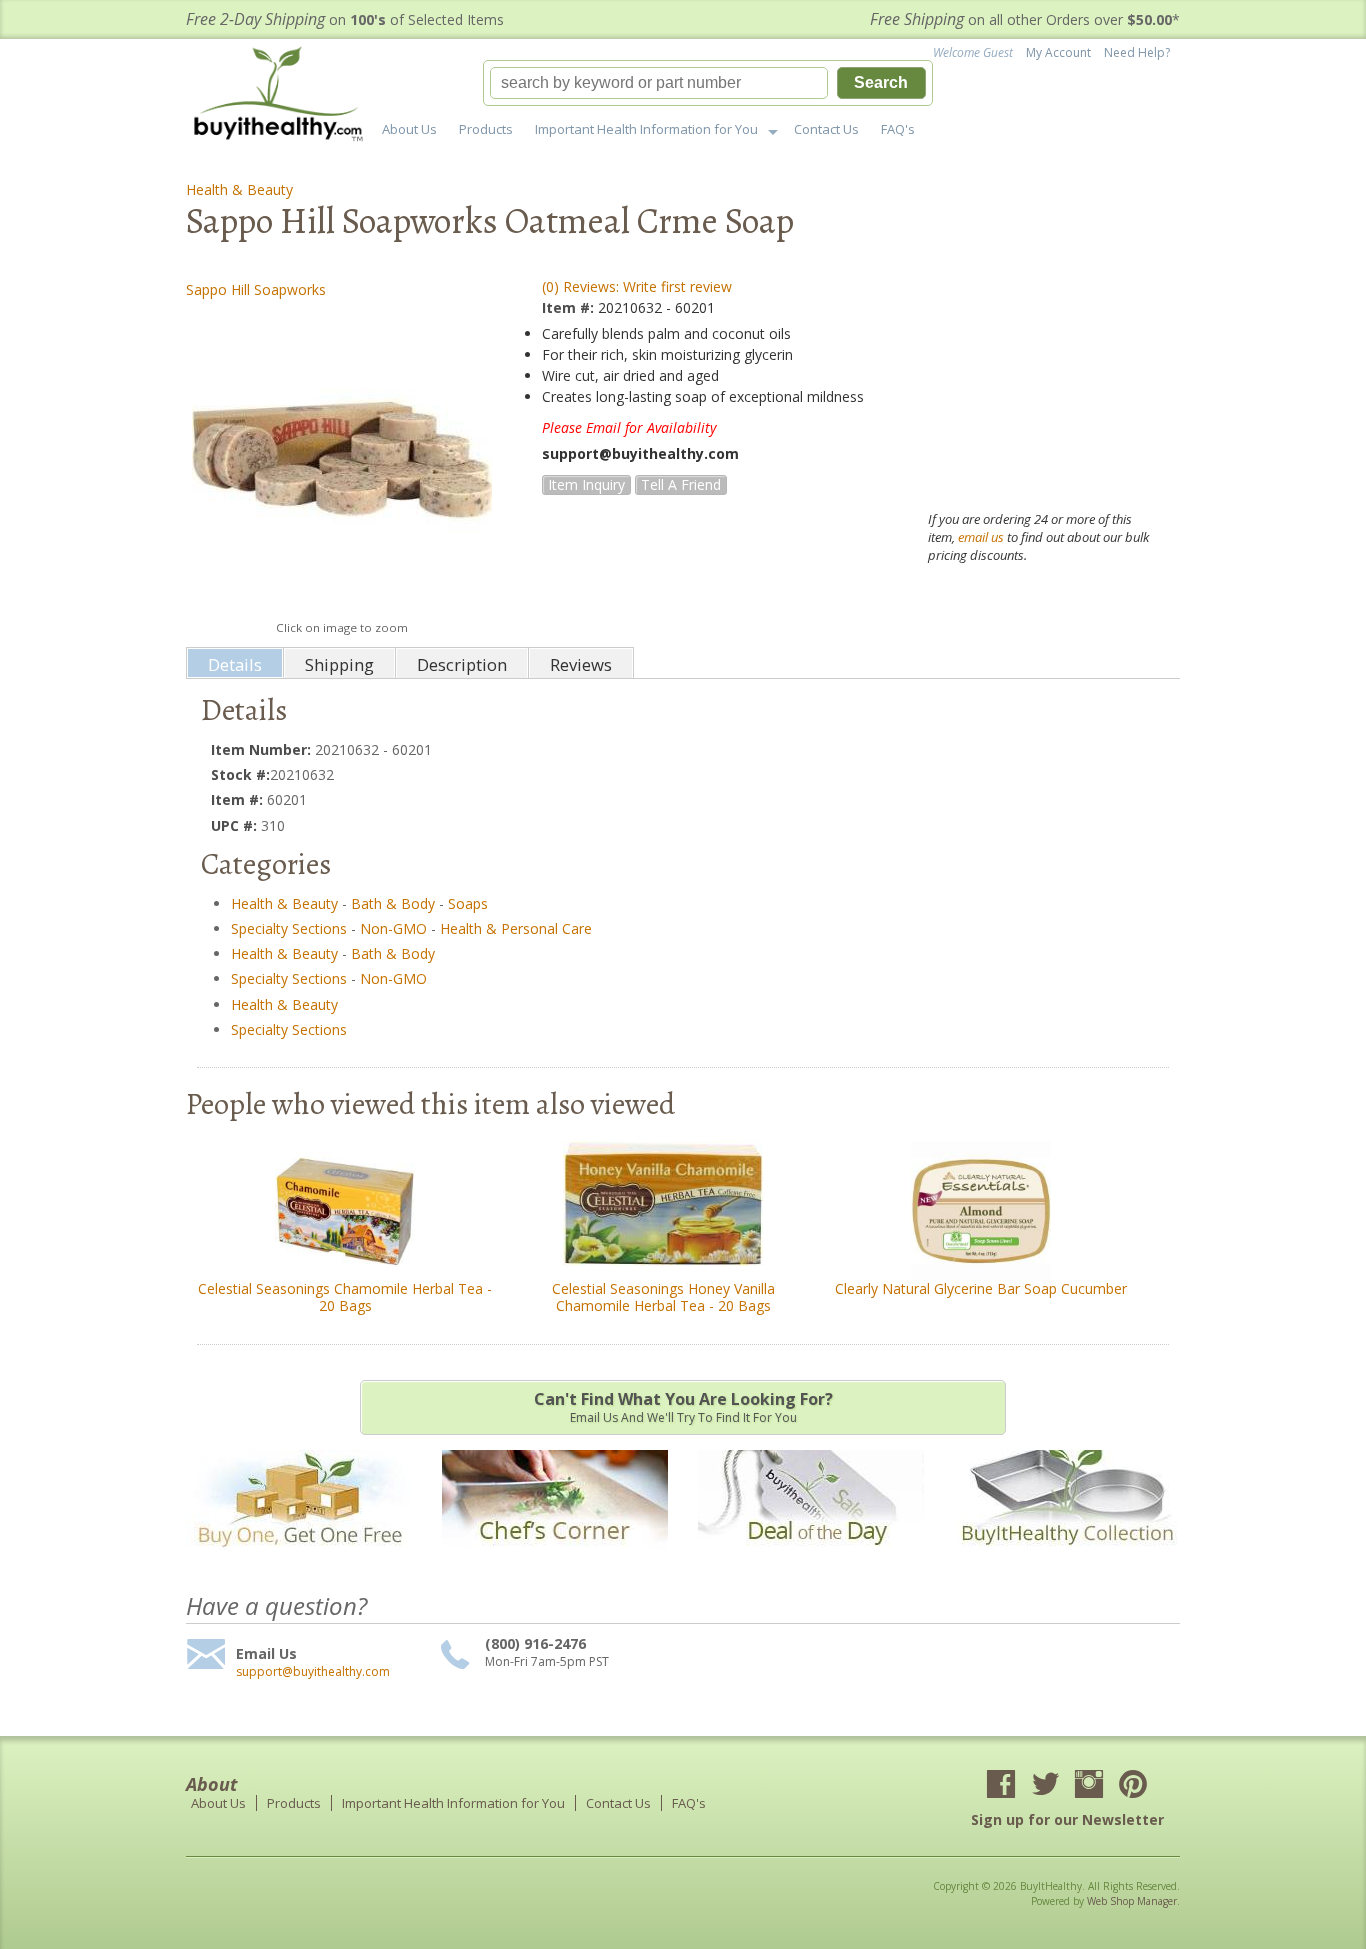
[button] (708, 83)
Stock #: (240, 774)
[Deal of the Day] (811, 1559)
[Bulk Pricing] (1067, 1559)
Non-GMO (393, 928)
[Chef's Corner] (555, 1559)
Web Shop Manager (1132, 1901)
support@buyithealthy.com (313, 1672)
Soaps (468, 903)
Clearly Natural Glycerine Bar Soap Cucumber (981, 1288)
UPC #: (236, 825)
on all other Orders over (1025, 19)
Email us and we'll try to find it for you (683, 1407)
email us (981, 537)
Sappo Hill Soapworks (256, 289)
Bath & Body (393, 903)
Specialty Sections (289, 928)
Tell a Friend (681, 484)
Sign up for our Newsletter (1067, 1819)
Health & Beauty (239, 189)
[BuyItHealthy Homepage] (284, 96)
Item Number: (263, 749)
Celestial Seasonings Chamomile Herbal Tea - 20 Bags (345, 1297)
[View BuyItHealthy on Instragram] (1089, 1786)
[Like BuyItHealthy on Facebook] (1001, 1786)
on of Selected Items (345, 19)
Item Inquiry (586, 484)
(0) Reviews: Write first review (637, 286)
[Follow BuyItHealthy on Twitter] (1045, 1786)
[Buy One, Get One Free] (299, 1559)
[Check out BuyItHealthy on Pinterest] (1133, 1786)
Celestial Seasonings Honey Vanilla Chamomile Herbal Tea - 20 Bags (663, 1297)
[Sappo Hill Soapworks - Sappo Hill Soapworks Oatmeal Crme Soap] (341, 459)
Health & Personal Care (516, 928)
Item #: (570, 307)
